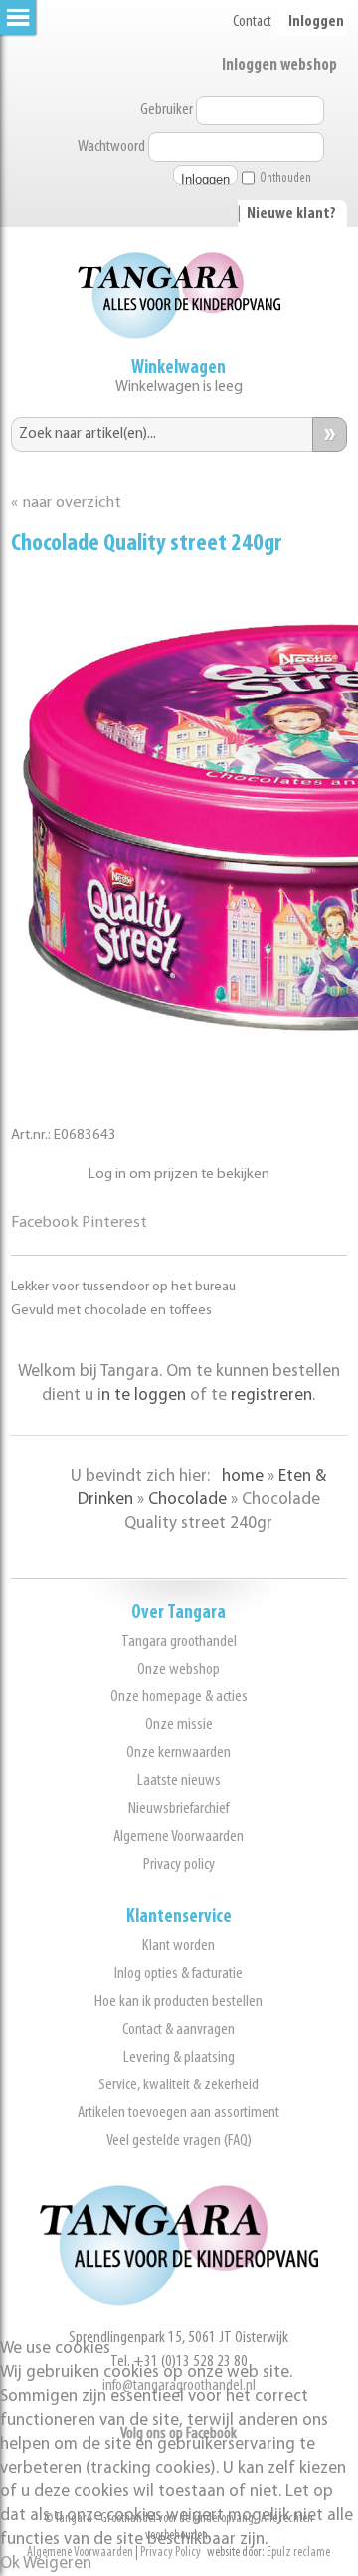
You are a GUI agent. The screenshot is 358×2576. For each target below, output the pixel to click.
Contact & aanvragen (179, 2029)
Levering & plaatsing (179, 2057)
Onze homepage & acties (179, 1697)
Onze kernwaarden (179, 1753)
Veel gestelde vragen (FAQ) (179, 2141)
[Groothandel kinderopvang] (179, 2302)
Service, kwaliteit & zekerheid (179, 2085)
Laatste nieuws (179, 1781)
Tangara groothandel (179, 1641)
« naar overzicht (66, 503)
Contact (252, 22)
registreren (271, 1395)
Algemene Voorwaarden (179, 1836)
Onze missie (179, 1725)
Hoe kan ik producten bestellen (179, 2001)
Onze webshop (179, 1669)
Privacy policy (179, 1864)
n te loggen (144, 1395)
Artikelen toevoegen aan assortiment (179, 2113)
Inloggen (316, 22)
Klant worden (179, 1946)
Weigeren (57, 2564)
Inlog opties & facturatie (179, 1974)
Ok (10, 2564)
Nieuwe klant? (291, 214)
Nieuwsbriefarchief (179, 1808)
